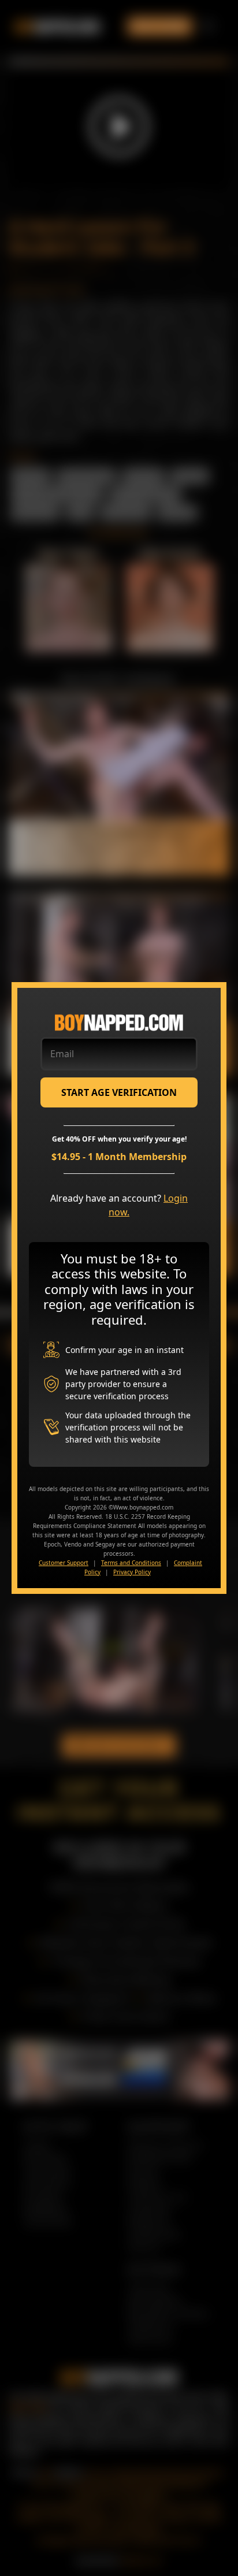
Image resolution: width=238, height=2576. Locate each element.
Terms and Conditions (131, 1563)
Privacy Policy (132, 1572)
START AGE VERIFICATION (119, 1092)
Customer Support (64, 1563)
